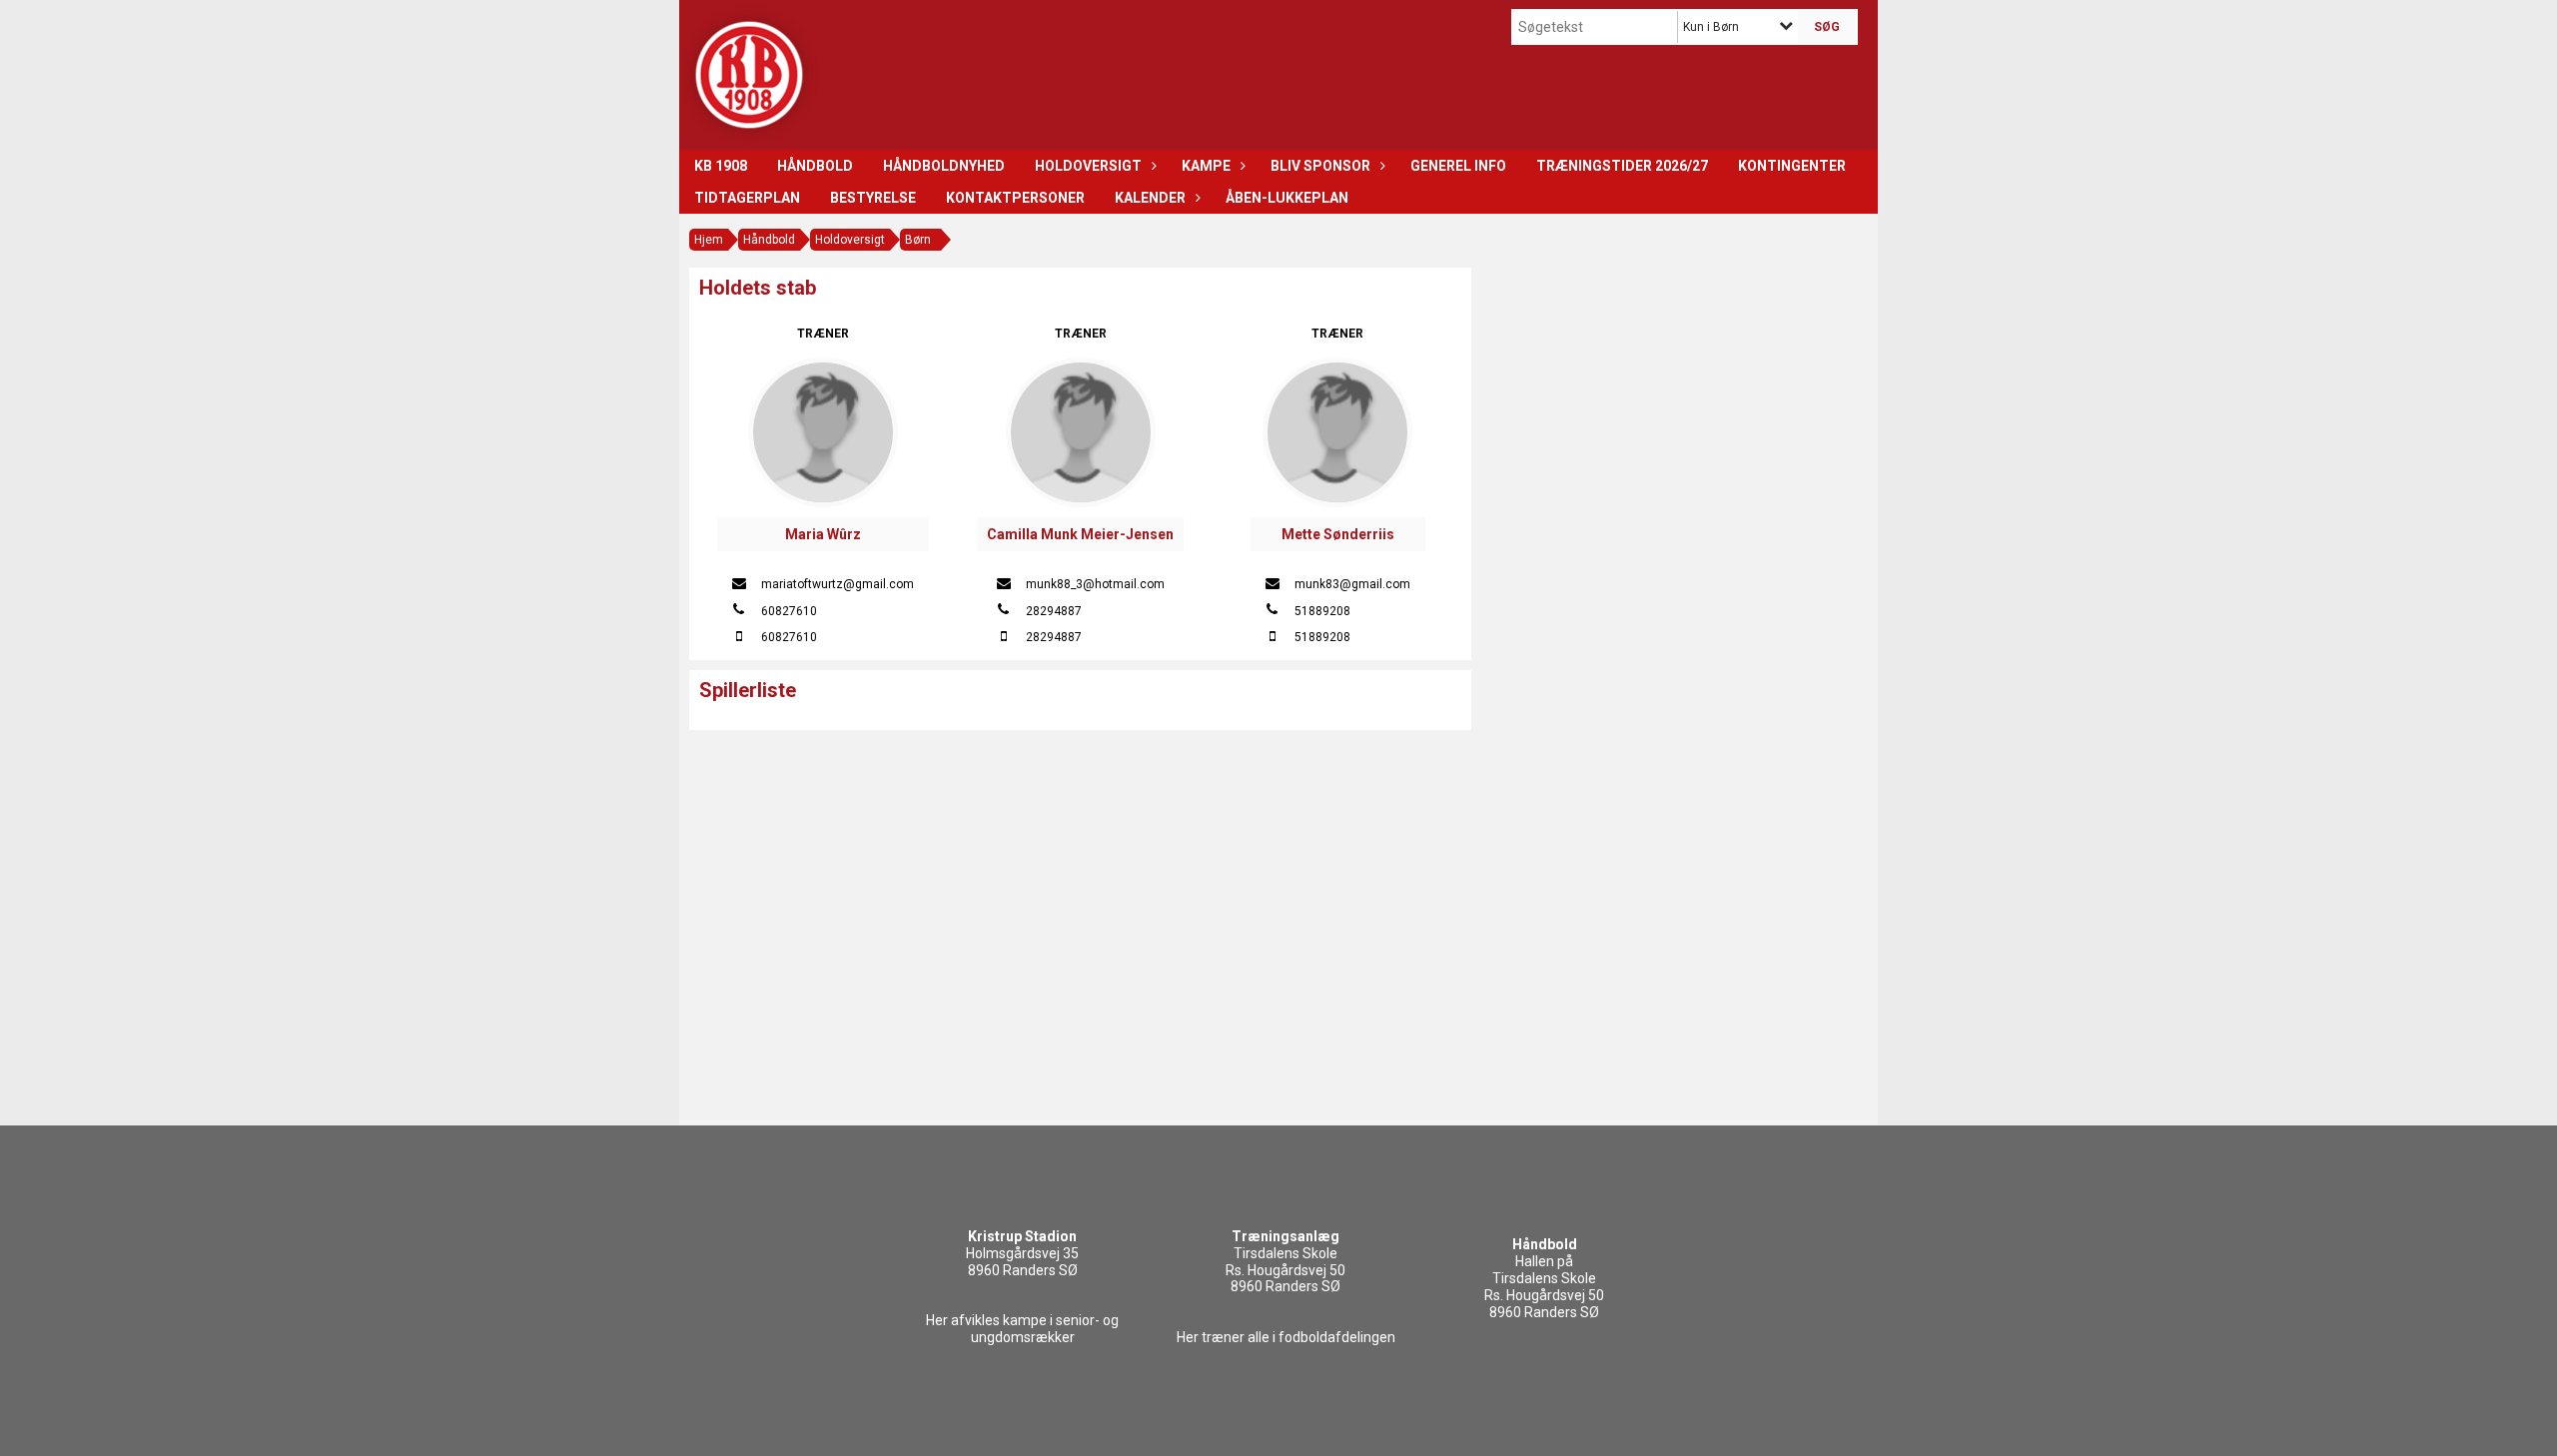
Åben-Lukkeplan (1287, 198)
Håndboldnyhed (944, 166)
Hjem (709, 240)
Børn (918, 240)
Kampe (1206, 166)
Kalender (1150, 198)
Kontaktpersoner (1015, 198)
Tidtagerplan (747, 198)
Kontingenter (1792, 166)
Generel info (1458, 166)
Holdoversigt (1088, 166)
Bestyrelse (873, 198)
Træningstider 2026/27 (1622, 166)
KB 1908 (721, 166)
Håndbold (815, 166)
